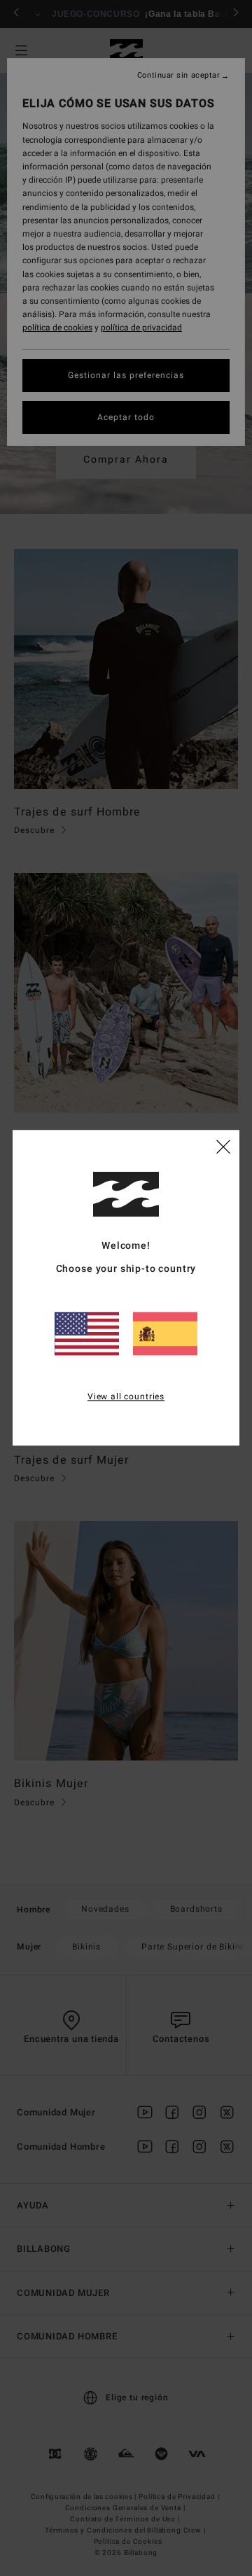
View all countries (126, 1396)
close (223, 1147)
